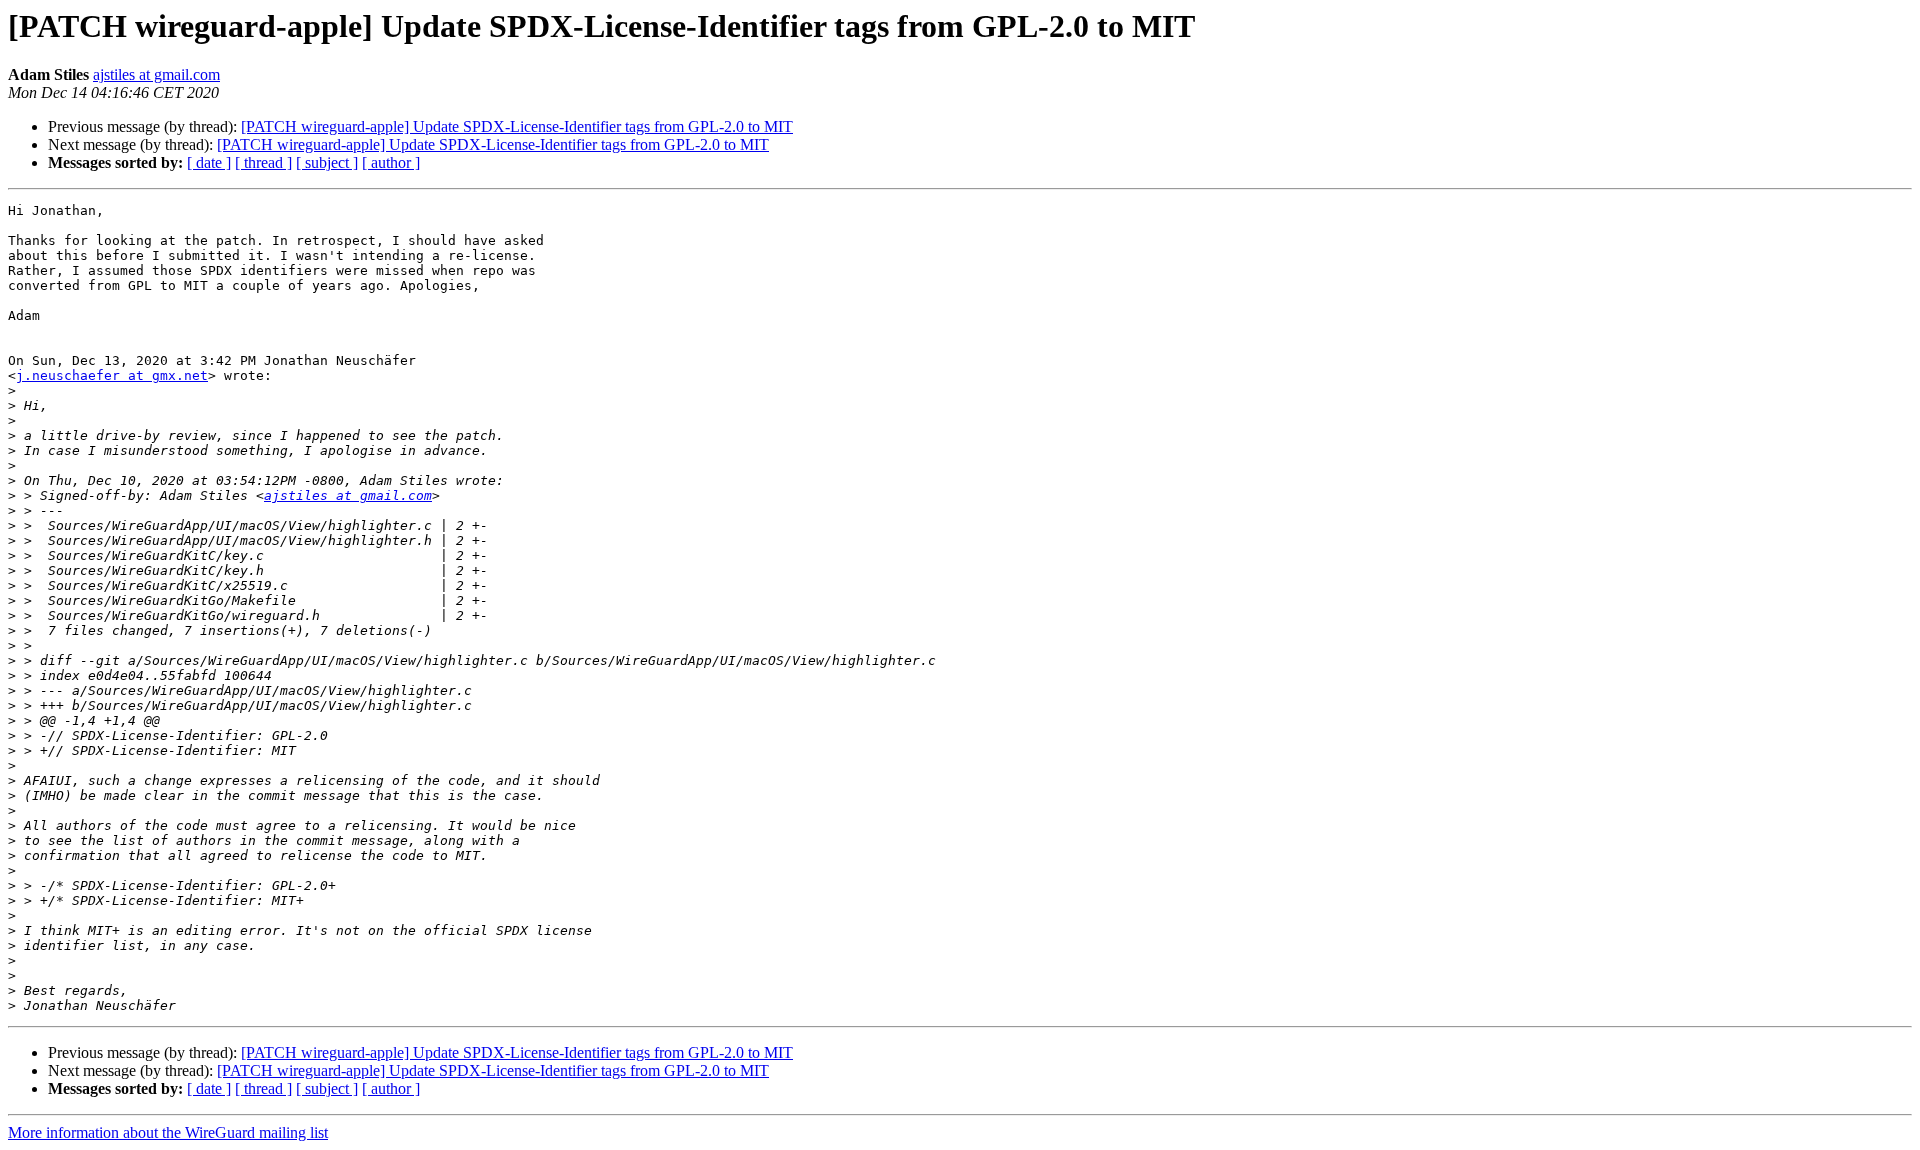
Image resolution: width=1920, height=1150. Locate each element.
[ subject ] (327, 162)
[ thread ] (263, 162)
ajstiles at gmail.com (156, 74)
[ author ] (391, 162)
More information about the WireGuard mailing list (168, 1132)
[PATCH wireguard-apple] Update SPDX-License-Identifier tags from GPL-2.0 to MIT (517, 126)
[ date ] (209, 162)
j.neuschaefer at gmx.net (112, 375)
